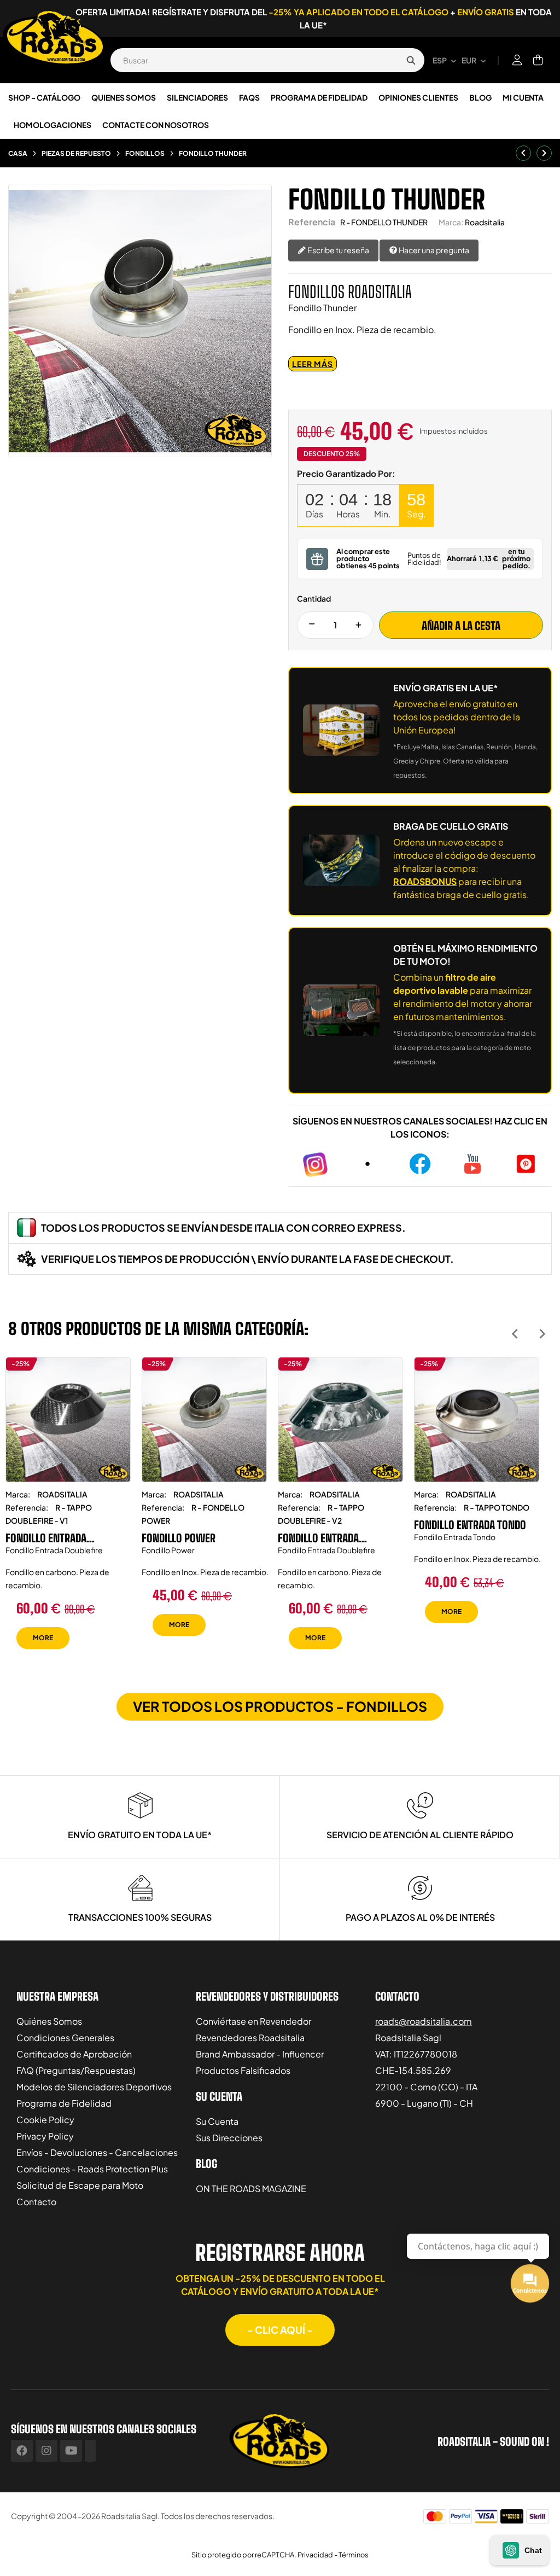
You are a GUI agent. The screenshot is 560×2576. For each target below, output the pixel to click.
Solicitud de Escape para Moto (80, 2185)
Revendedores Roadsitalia (250, 2038)
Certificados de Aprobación (74, 2054)
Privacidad (315, 2555)
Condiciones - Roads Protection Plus (92, 2169)
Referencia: (27, 1507)
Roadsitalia (485, 222)
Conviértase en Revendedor (253, 2021)
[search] (411, 60)
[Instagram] (46, 2451)
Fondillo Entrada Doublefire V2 (318, 1538)
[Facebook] (22, 2451)
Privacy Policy (45, 2136)
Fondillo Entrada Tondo (470, 1525)
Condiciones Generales (65, 2038)
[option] (68, 1511)
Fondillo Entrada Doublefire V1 (46, 1538)
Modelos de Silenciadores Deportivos (94, 2087)
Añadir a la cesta (461, 626)
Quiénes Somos (49, 2021)
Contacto (36, 2202)
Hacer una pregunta (433, 250)
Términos (354, 2555)
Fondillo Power (179, 1538)
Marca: (451, 222)
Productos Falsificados (243, 2070)
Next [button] (542, 1334)
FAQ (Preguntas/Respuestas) (76, 2070)
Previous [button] (515, 1334)
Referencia (312, 222)
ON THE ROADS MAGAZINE (251, 2189)
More (43, 1638)
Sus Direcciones (229, 2138)
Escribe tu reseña (338, 250)
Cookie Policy (45, 2120)
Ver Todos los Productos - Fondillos (280, 1706)
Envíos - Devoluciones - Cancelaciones (97, 2152)
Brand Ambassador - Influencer (260, 2054)
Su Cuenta (217, 2121)
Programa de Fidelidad (64, 2103)
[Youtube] (71, 2451)
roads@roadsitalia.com (424, 2021)
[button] (280, 2330)
